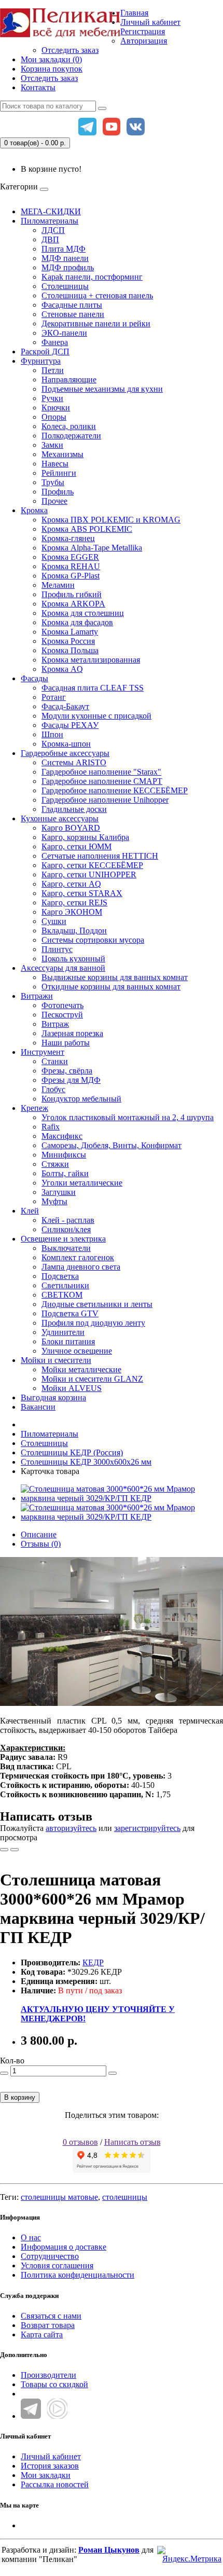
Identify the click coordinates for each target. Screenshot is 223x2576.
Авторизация (144, 41)
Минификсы (64, 1155)
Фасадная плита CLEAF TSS (93, 688)
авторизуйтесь (71, 1828)
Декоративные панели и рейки (96, 323)
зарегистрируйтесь (147, 1828)
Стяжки (55, 1164)
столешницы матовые (59, 2197)
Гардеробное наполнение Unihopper (105, 800)
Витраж (55, 1024)
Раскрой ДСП (45, 352)
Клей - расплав (68, 1220)
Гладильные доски (74, 809)
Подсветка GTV (70, 1313)
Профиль (58, 492)
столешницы (125, 2197)
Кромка (34, 510)
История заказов (50, 2466)
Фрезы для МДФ (71, 1080)
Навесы (55, 464)
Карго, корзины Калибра (85, 837)
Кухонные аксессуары (60, 818)
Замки (52, 445)
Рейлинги (59, 473)
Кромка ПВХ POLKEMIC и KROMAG (111, 520)
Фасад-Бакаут (65, 706)
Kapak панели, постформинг (92, 277)
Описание (39, 1534)
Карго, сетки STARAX (82, 893)
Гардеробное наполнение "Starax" (101, 772)
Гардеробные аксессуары (65, 753)
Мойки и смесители (56, 1360)
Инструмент (43, 1052)
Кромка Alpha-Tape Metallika (92, 548)
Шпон (52, 734)
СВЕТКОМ (62, 1295)
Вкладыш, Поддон (74, 931)
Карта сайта (42, 2334)
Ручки (52, 398)
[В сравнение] (15, 1850)
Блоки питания (68, 1341)
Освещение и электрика (63, 1239)
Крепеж (34, 1108)
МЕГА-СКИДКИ (51, 211)
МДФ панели (65, 258)
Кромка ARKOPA (73, 604)
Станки (55, 1061)
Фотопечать (62, 1005)
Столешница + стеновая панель (97, 295)
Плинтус (57, 949)
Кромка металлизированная (91, 660)
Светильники (65, 1285)
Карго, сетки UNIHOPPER (89, 874)
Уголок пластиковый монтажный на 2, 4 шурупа (128, 1117)
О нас (31, 2237)
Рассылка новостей (55, 2484)
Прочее (54, 501)
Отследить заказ (70, 50)
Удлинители (63, 1332)
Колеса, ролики (69, 426)
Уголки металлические (82, 1183)
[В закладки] (4, 1850)
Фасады (34, 678)
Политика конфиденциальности (78, 2275)
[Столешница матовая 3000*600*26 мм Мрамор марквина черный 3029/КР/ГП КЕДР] (122, 1498)
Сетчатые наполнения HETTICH (100, 856)
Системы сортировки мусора (93, 940)
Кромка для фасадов (77, 622)
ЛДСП (53, 230)
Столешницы (65, 286)
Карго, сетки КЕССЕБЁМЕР (92, 865)
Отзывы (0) (41, 1544)
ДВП (50, 239)
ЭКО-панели (64, 333)
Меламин (58, 585)
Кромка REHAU (71, 566)
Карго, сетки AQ (71, 884)
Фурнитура (41, 361)
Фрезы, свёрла (67, 1071)
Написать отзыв (133, 2142)
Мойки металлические (81, 1369)
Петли (53, 370)
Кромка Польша (70, 650)
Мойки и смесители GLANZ (92, 1379)
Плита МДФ (64, 249)
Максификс (62, 1136)
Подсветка (60, 1276)
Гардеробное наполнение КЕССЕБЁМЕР (115, 790)
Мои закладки (46, 2475)
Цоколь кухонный (73, 959)
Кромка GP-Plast (71, 576)
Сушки (54, 921)
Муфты (54, 1201)
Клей (30, 1211)
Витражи (37, 996)
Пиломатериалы (50, 221)
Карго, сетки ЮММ (76, 846)
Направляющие (69, 380)
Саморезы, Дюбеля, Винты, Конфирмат (112, 1145)
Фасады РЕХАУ (70, 725)
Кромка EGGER (70, 557)
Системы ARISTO (74, 762)
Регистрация (143, 31)
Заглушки (59, 1192)
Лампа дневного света (81, 1267)
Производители (48, 2375)
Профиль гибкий (72, 594)
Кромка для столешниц (83, 613)
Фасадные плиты (72, 305)
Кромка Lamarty (70, 632)
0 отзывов (80, 2142)
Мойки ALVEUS (72, 1388)
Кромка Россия (68, 641)
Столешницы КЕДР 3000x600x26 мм (86, 1462)
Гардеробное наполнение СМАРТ (102, 781)
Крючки (56, 408)
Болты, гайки (65, 1173)
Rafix (51, 1127)
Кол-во (12, 2061)
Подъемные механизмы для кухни (102, 389)
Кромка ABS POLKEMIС (87, 529)
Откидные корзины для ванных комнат (111, 987)
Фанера (55, 342)
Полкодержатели (71, 436)
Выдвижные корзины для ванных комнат (115, 977)
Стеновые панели (73, 314)
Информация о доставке (64, 2247)
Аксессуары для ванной (63, 968)
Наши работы (66, 1043)
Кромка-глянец (68, 538)
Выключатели (66, 1248)
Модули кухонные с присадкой (96, 716)
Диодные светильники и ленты (97, 1304)
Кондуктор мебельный (81, 1099)
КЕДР (93, 1962)
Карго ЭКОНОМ (72, 912)
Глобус (53, 1089)
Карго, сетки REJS (74, 903)
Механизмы (62, 454)
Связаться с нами (51, 2316)
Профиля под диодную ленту (93, 1323)
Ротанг (54, 697)
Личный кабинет (51, 2456)
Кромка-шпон (66, 744)
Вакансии (38, 1407)
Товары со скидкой (54, 2384)
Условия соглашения (57, 2265)
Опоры (54, 417)
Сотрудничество (50, 2256)
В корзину (20, 2097)
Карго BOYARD (71, 828)
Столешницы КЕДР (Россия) (72, 1452)
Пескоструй (62, 1015)
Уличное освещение (77, 1351)
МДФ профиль (68, 267)
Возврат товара (48, 2325)
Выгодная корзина (53, 1397)
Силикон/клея (66, 1229)
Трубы (53, 482)
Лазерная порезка (72, 1033)
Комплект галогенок (78, 1257)
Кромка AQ (62, 669)
